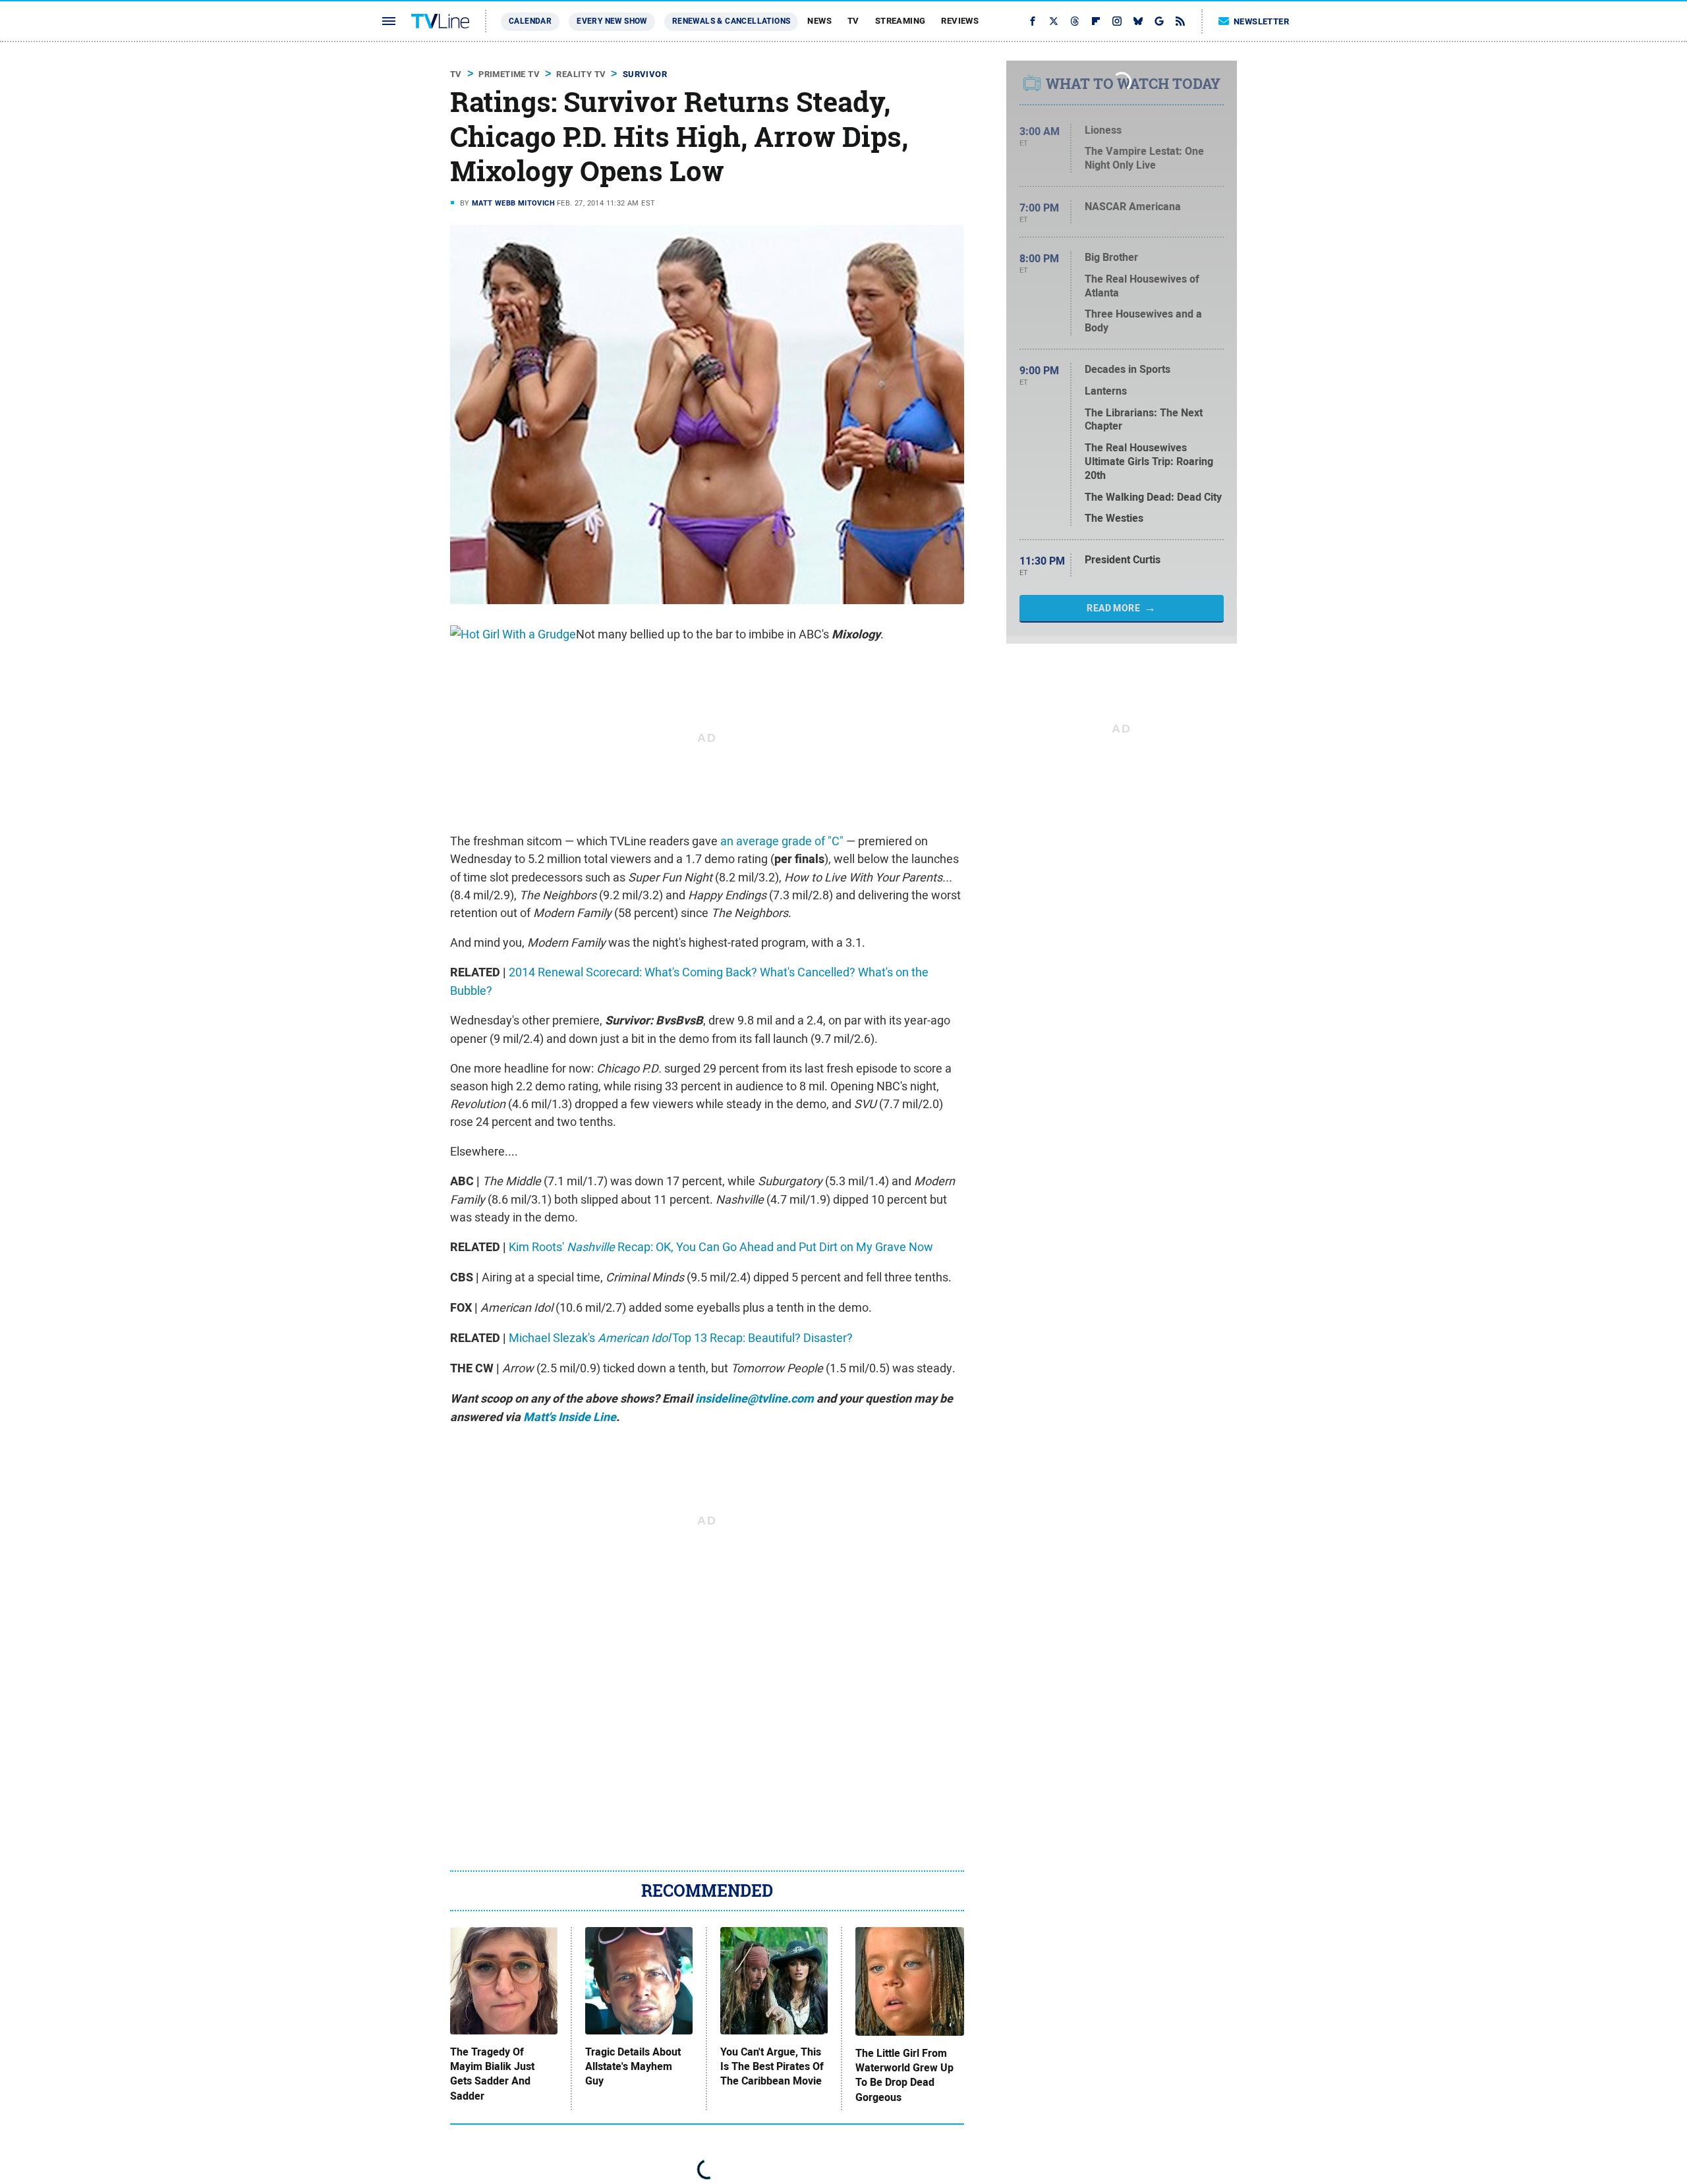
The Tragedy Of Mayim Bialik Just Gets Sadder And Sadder (492, 2074)
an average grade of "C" (782, 841)
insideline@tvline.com (755, 1399)
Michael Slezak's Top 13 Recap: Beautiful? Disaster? (681, 1338)
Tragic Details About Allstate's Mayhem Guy (633, 2067)
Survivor (645, 74)
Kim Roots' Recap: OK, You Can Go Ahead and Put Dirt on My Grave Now (721, 1247)
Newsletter (1261, 21)
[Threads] (1075, 21)
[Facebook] (1033, 21)
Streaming (901, 21)
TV (853, 21)
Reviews (960, 21)
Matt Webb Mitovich (513, 203)
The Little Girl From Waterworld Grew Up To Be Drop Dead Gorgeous (904, 2076)
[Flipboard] (1096, 21)
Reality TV (581, 74)
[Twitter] (1054, 21)
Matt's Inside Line (570, 1417)
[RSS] (1180, 21)
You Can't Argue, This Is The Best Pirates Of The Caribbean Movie (772, 2067)
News (819, 21)
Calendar (530, 21)
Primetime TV (509, 74)
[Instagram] (1117, 21)
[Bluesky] (1138, 21)
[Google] (1159, 21)
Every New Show (612, 21)
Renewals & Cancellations (731, 21)
